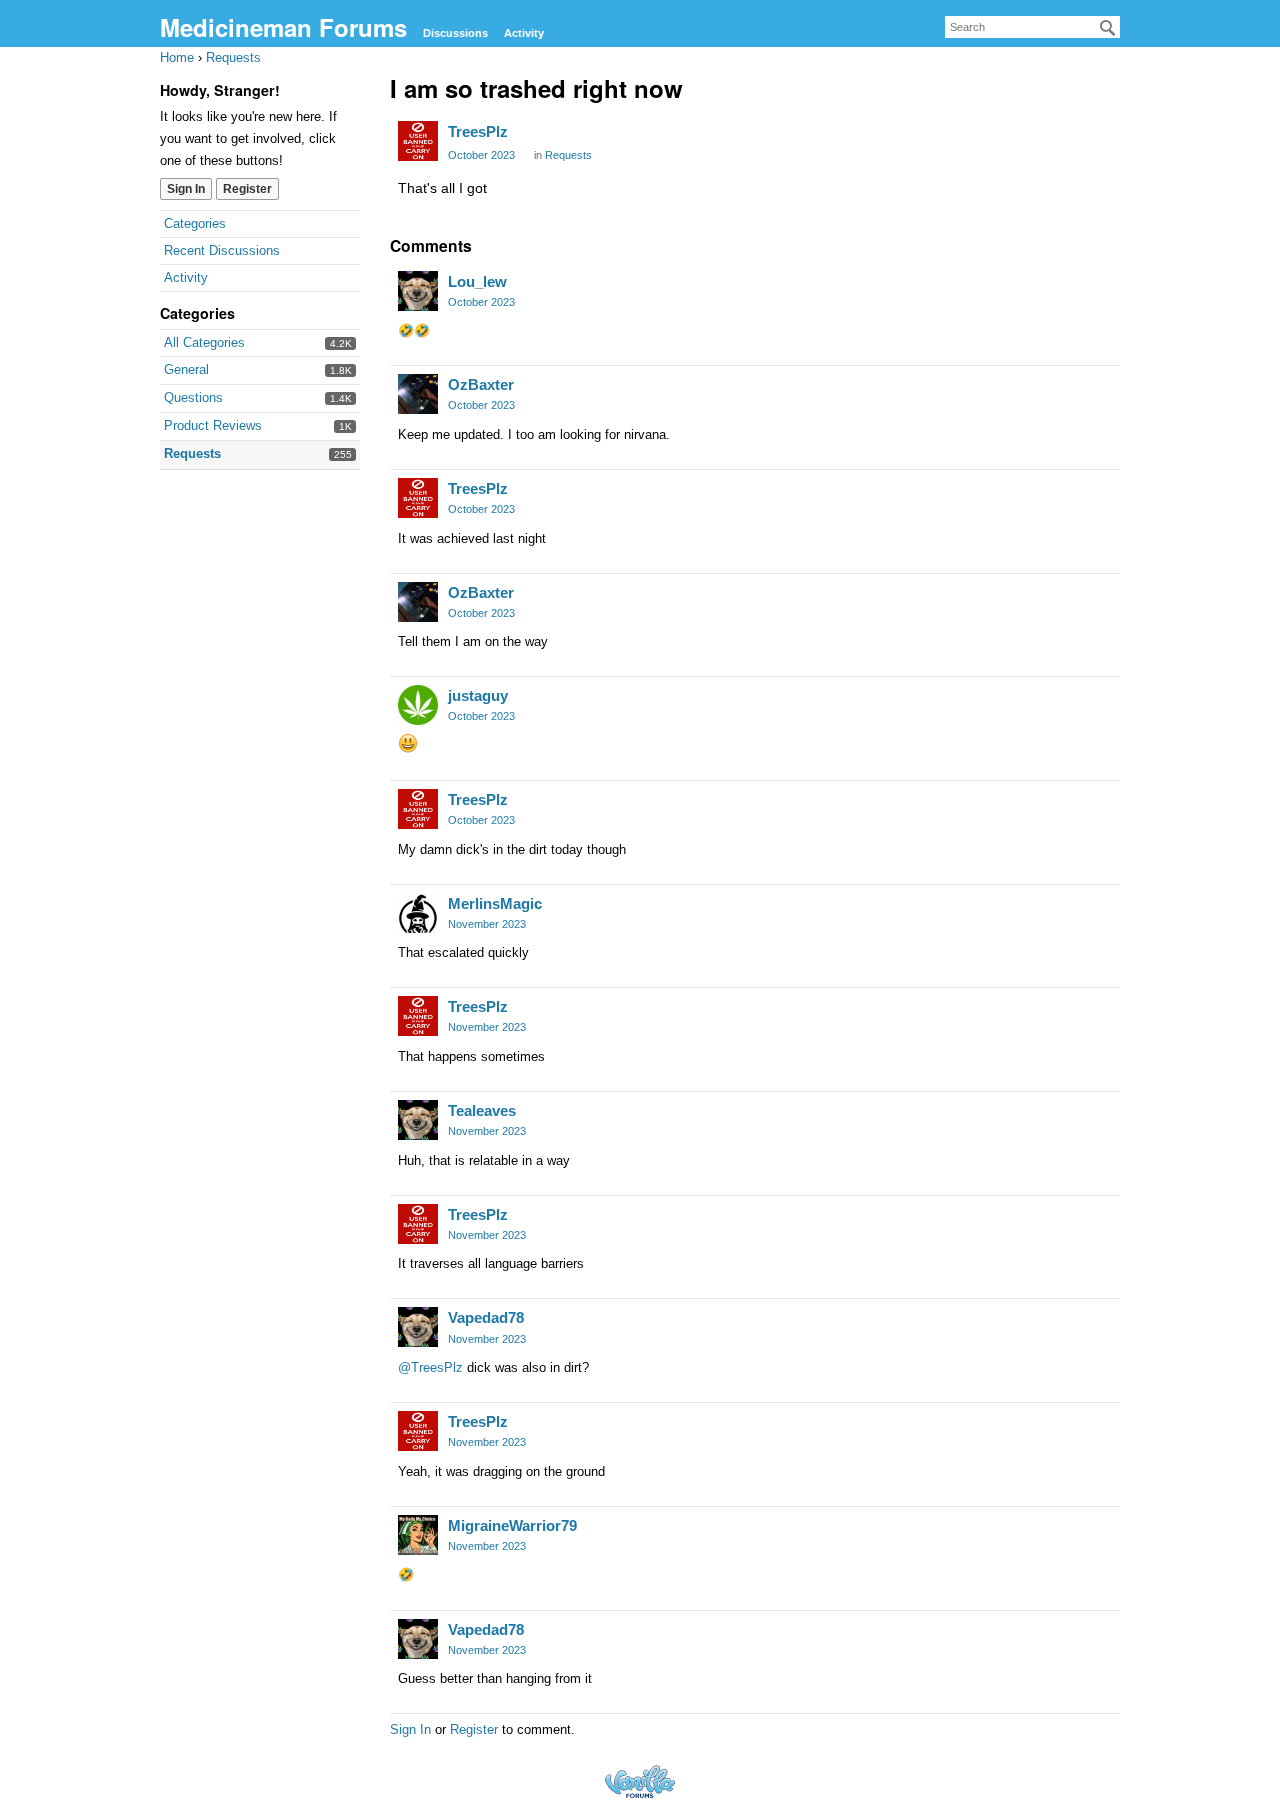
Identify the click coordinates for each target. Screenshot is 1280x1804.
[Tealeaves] (418, 1120)
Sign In (186, 189)
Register (247, 189)
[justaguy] (418, 705)
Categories (195, 223)
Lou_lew (477, 281)
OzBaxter (481, 384)
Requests (192, 453)
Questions (193, 397)
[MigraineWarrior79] (418, 1535)
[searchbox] (1032, 27)
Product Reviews (213, 425)
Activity (524, 33)
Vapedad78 (486, 1317)
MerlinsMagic (495, 903)
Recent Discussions (222, 250)
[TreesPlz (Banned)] (418, 141)
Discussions (455, 33)
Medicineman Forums (283, 27)
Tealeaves (482, 1110)
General (186, 369)
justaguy (478, 695)
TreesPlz (478, 131)
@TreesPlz (430, 1367)
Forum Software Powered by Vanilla (640, 1781)
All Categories (204, 342)
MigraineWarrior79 (512, 1525)
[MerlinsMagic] (418, 913)
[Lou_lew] (418, 291)
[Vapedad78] (418, 1327)
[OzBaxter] (418, 394)
